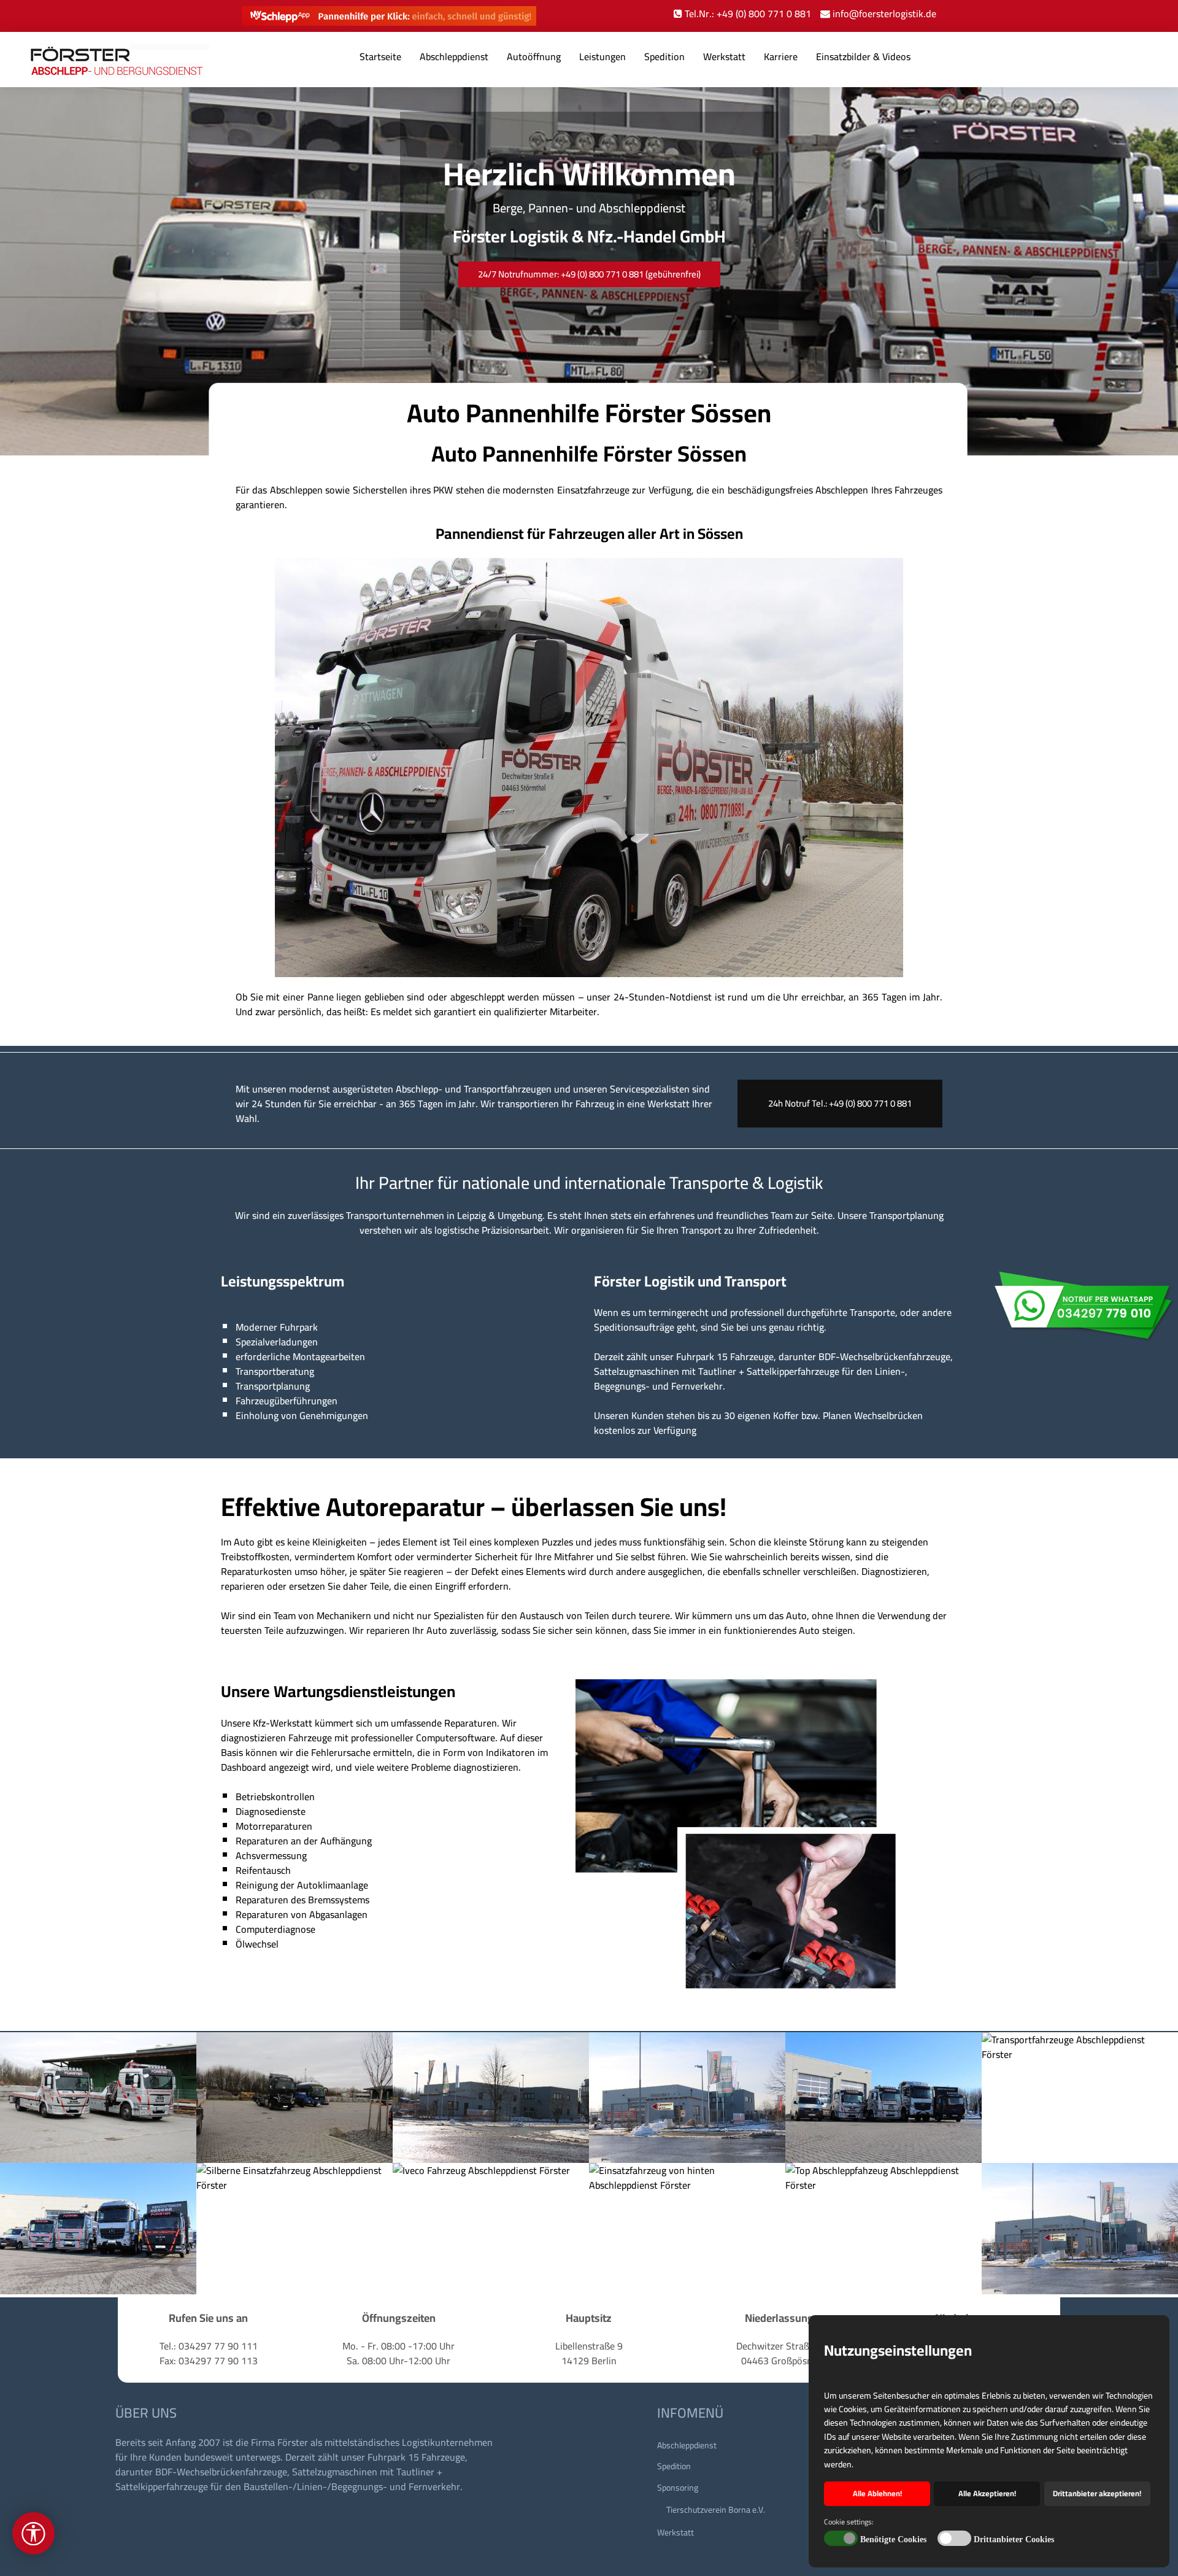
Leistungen (602, 56)
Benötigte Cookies (893, 2539)
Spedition (664, 56)
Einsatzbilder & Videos (863, 56)
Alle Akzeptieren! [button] (987, 2493)
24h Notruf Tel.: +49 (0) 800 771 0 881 (840, 1103)
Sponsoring (678, 2488)
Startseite (380, 56)
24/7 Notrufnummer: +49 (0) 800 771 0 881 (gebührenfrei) (589, 274)
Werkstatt (724, 56)
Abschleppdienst (454, 56)
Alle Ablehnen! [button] (877, 2493)
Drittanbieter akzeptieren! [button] (1097, 2493)
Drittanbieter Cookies (1014, 2539)
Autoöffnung (534, 56)
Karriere (781, 56)
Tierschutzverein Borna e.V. (716, 2510)
